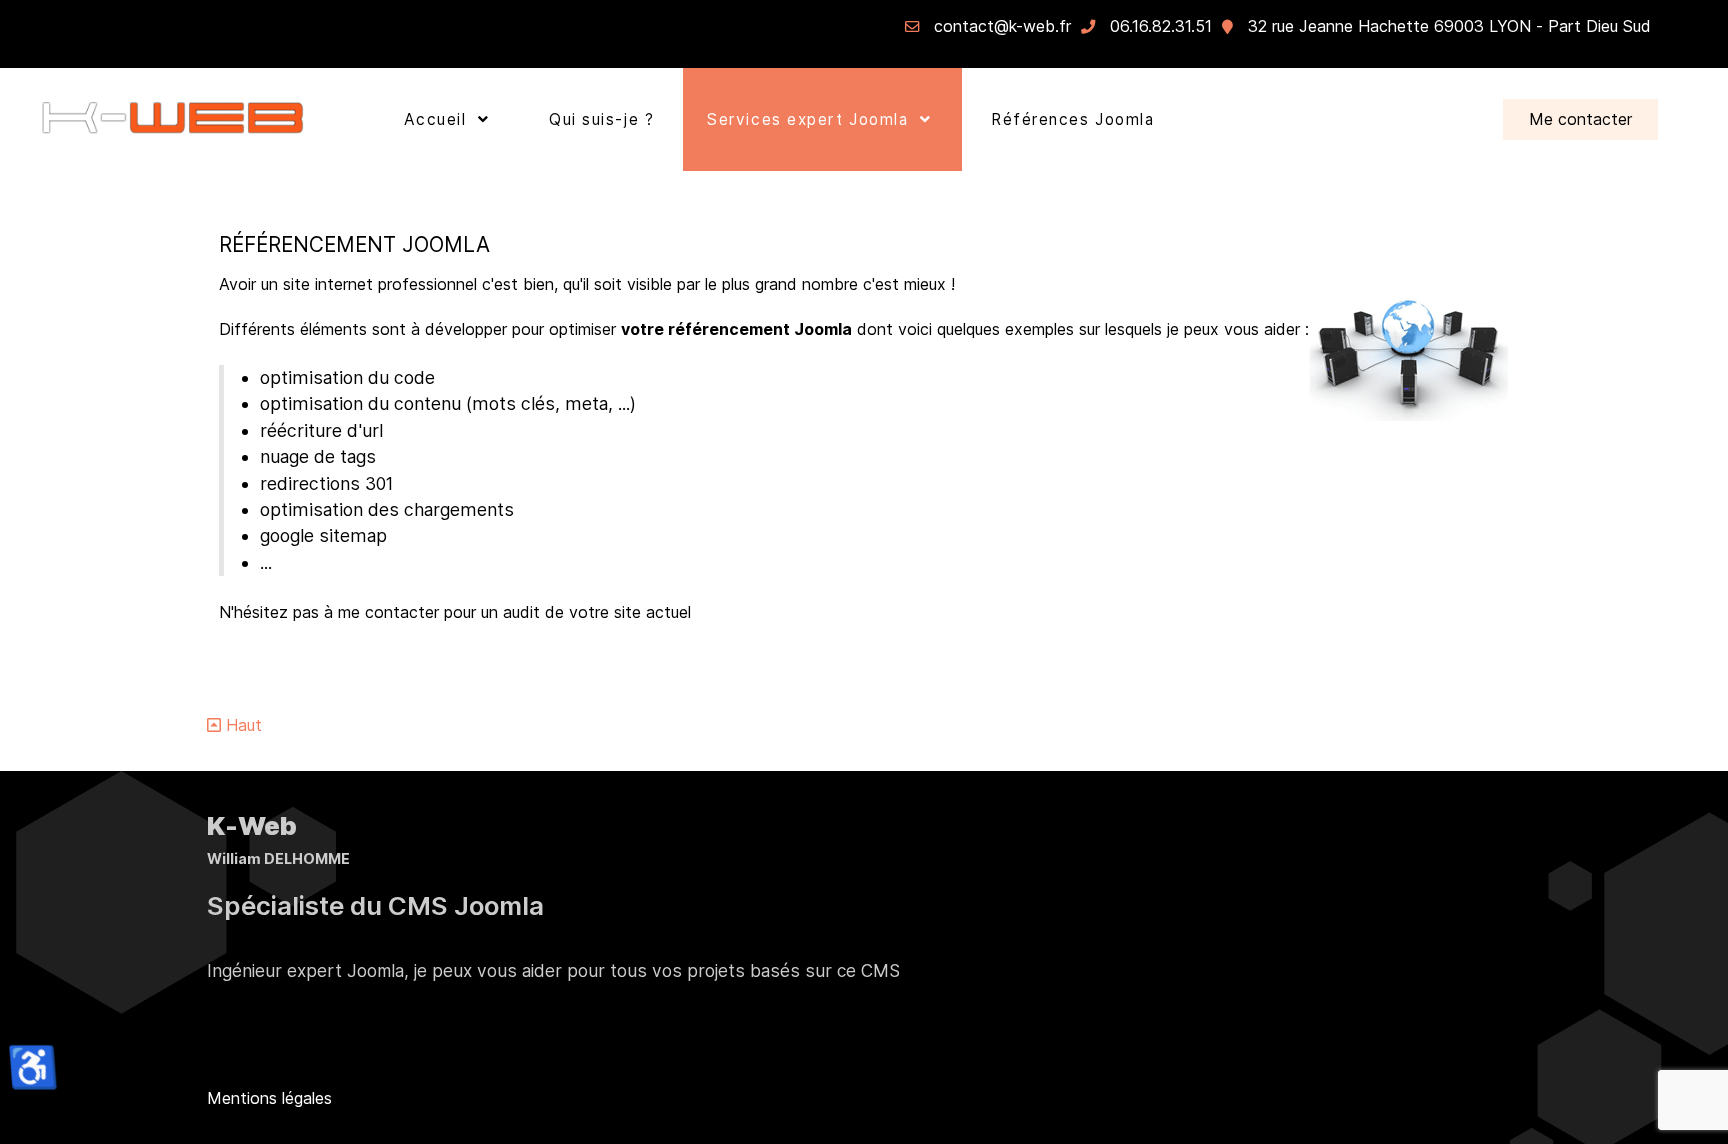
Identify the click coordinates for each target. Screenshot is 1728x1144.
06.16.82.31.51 (1161, 26)
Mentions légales (269, 1098)
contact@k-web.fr (1002, 26)
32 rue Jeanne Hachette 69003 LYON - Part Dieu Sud (1449, 26)
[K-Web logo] (173, 119)
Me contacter (1580, 119)
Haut (241, 725)
